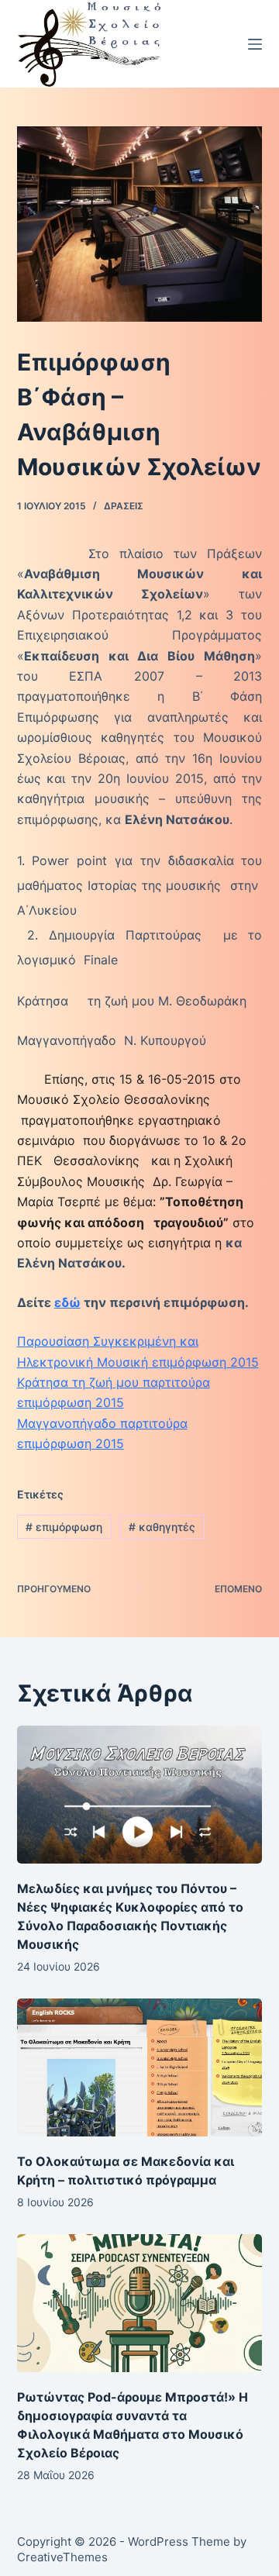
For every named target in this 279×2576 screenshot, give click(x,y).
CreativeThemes (62, 2557)
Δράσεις (124, 506)
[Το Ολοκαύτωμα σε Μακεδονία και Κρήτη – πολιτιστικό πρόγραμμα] (140, 2067)
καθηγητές (162, 1527)
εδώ (67, 1302)
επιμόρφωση (64, 1527)
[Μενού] (255, 44)
